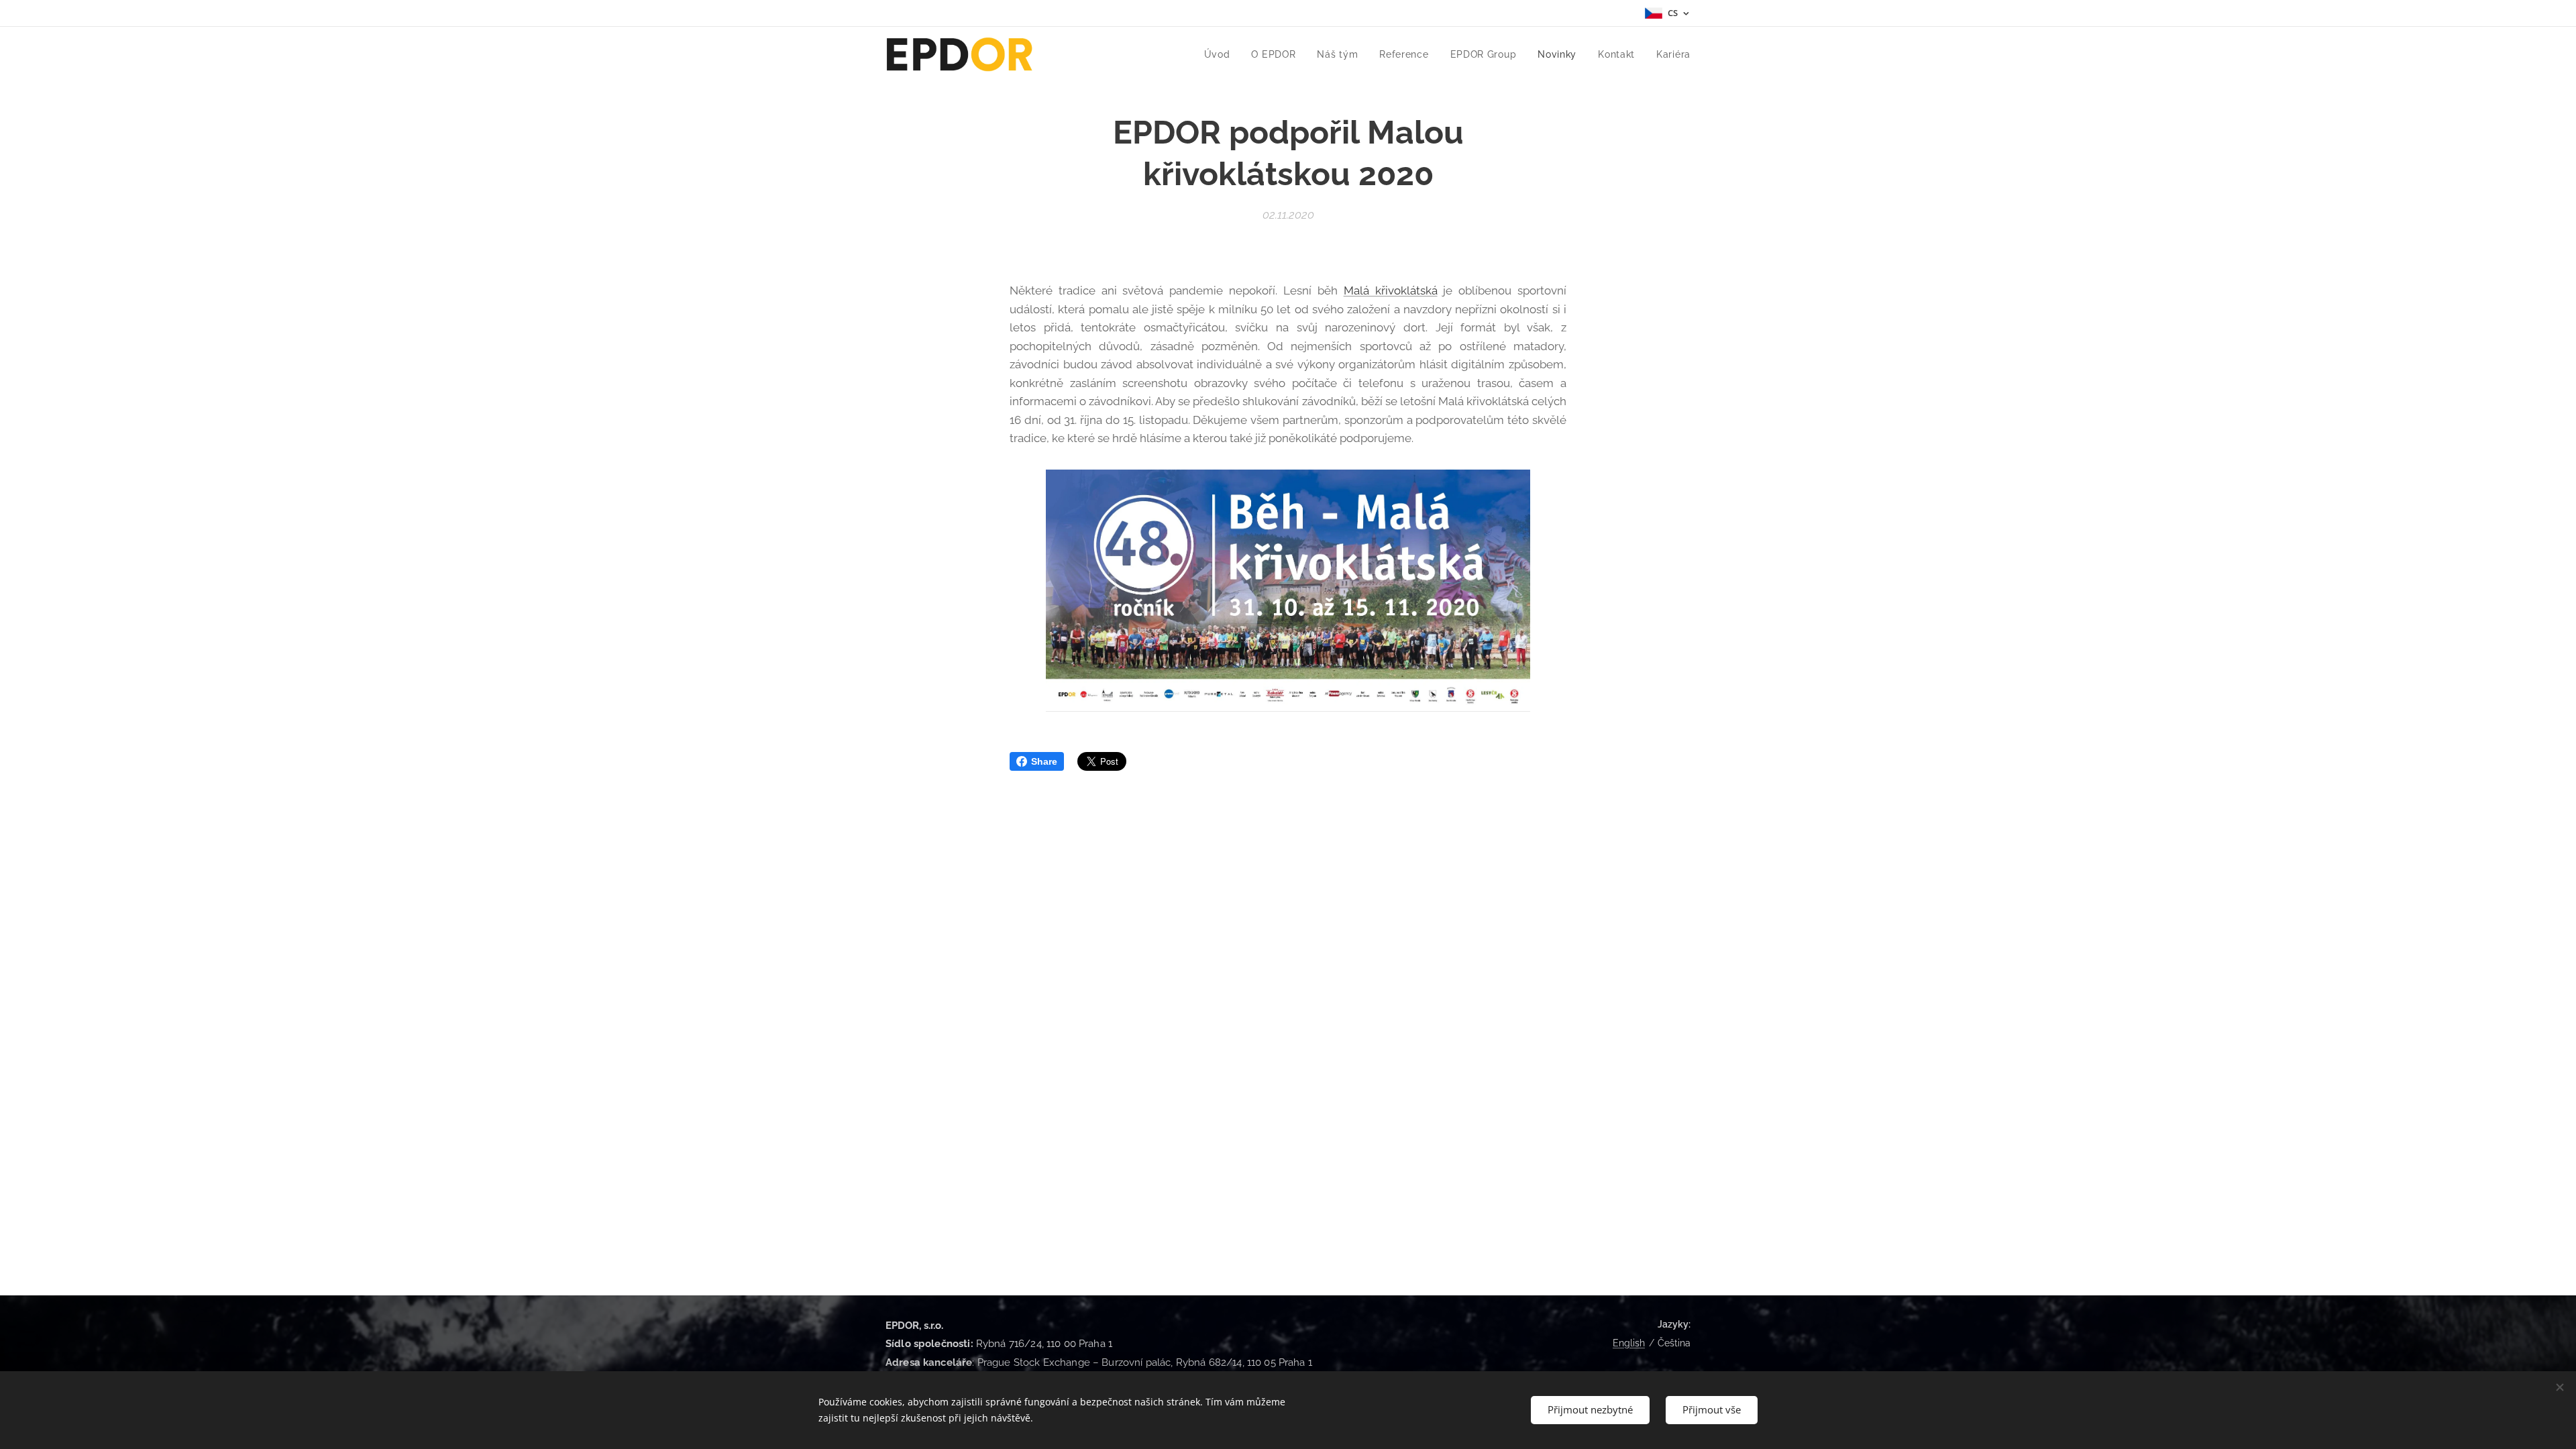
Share (1044, 761)
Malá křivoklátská (1391, 290)
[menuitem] (1221, 54)
